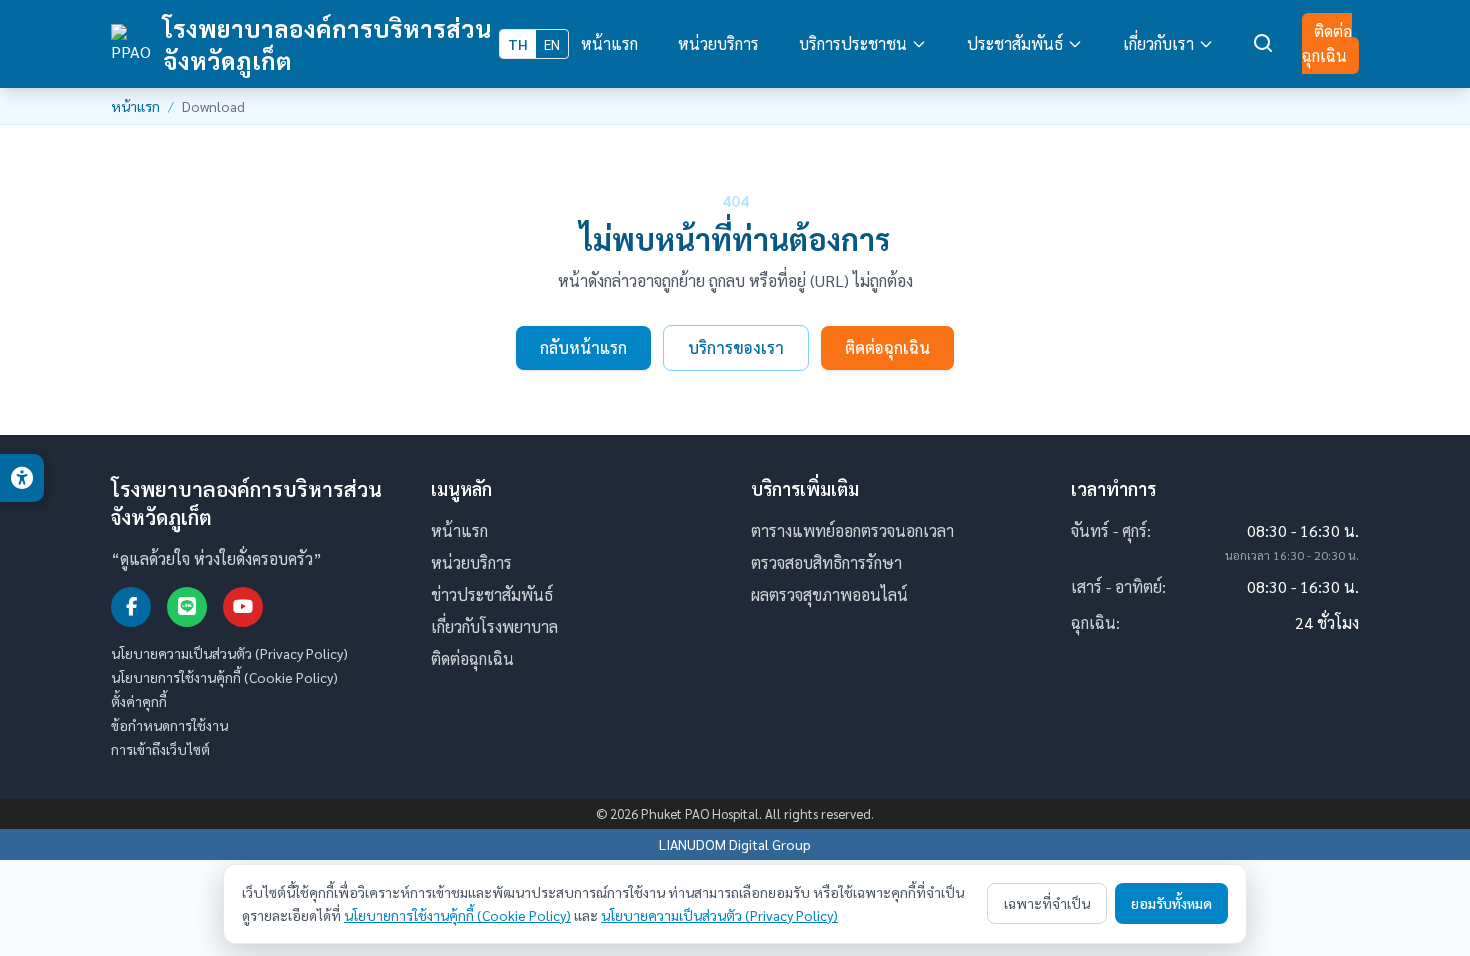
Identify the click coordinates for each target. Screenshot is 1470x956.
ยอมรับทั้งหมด (1171, 903)
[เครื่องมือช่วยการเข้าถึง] (22, 478)
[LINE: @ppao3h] (187, 607)
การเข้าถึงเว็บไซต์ (160, 749)
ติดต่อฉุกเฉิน (1327, 43)
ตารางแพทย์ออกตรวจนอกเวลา (852, 530)
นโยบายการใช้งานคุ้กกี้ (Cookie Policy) (224, 677)
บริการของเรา (736, 347)
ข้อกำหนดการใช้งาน (169, 725)
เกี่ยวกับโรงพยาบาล (494, 626)
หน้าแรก (609, 43)
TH (518, 44)
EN (552, 44)
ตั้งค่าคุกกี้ (139, 701)
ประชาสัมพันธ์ (1015, 43)
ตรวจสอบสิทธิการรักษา (826, 562)
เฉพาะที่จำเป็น (1047, 903)
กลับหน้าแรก (583, 347)
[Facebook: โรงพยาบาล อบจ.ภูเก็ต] (131, 607)
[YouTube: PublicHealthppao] (243, 607)
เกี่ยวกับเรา (1158, 43)
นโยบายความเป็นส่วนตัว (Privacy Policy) (229, 653)
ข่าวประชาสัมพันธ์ (492, 594)
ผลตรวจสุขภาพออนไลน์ (829, 594)
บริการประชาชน (853, 43)
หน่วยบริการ (718, 43)
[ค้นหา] (1264, 44)
